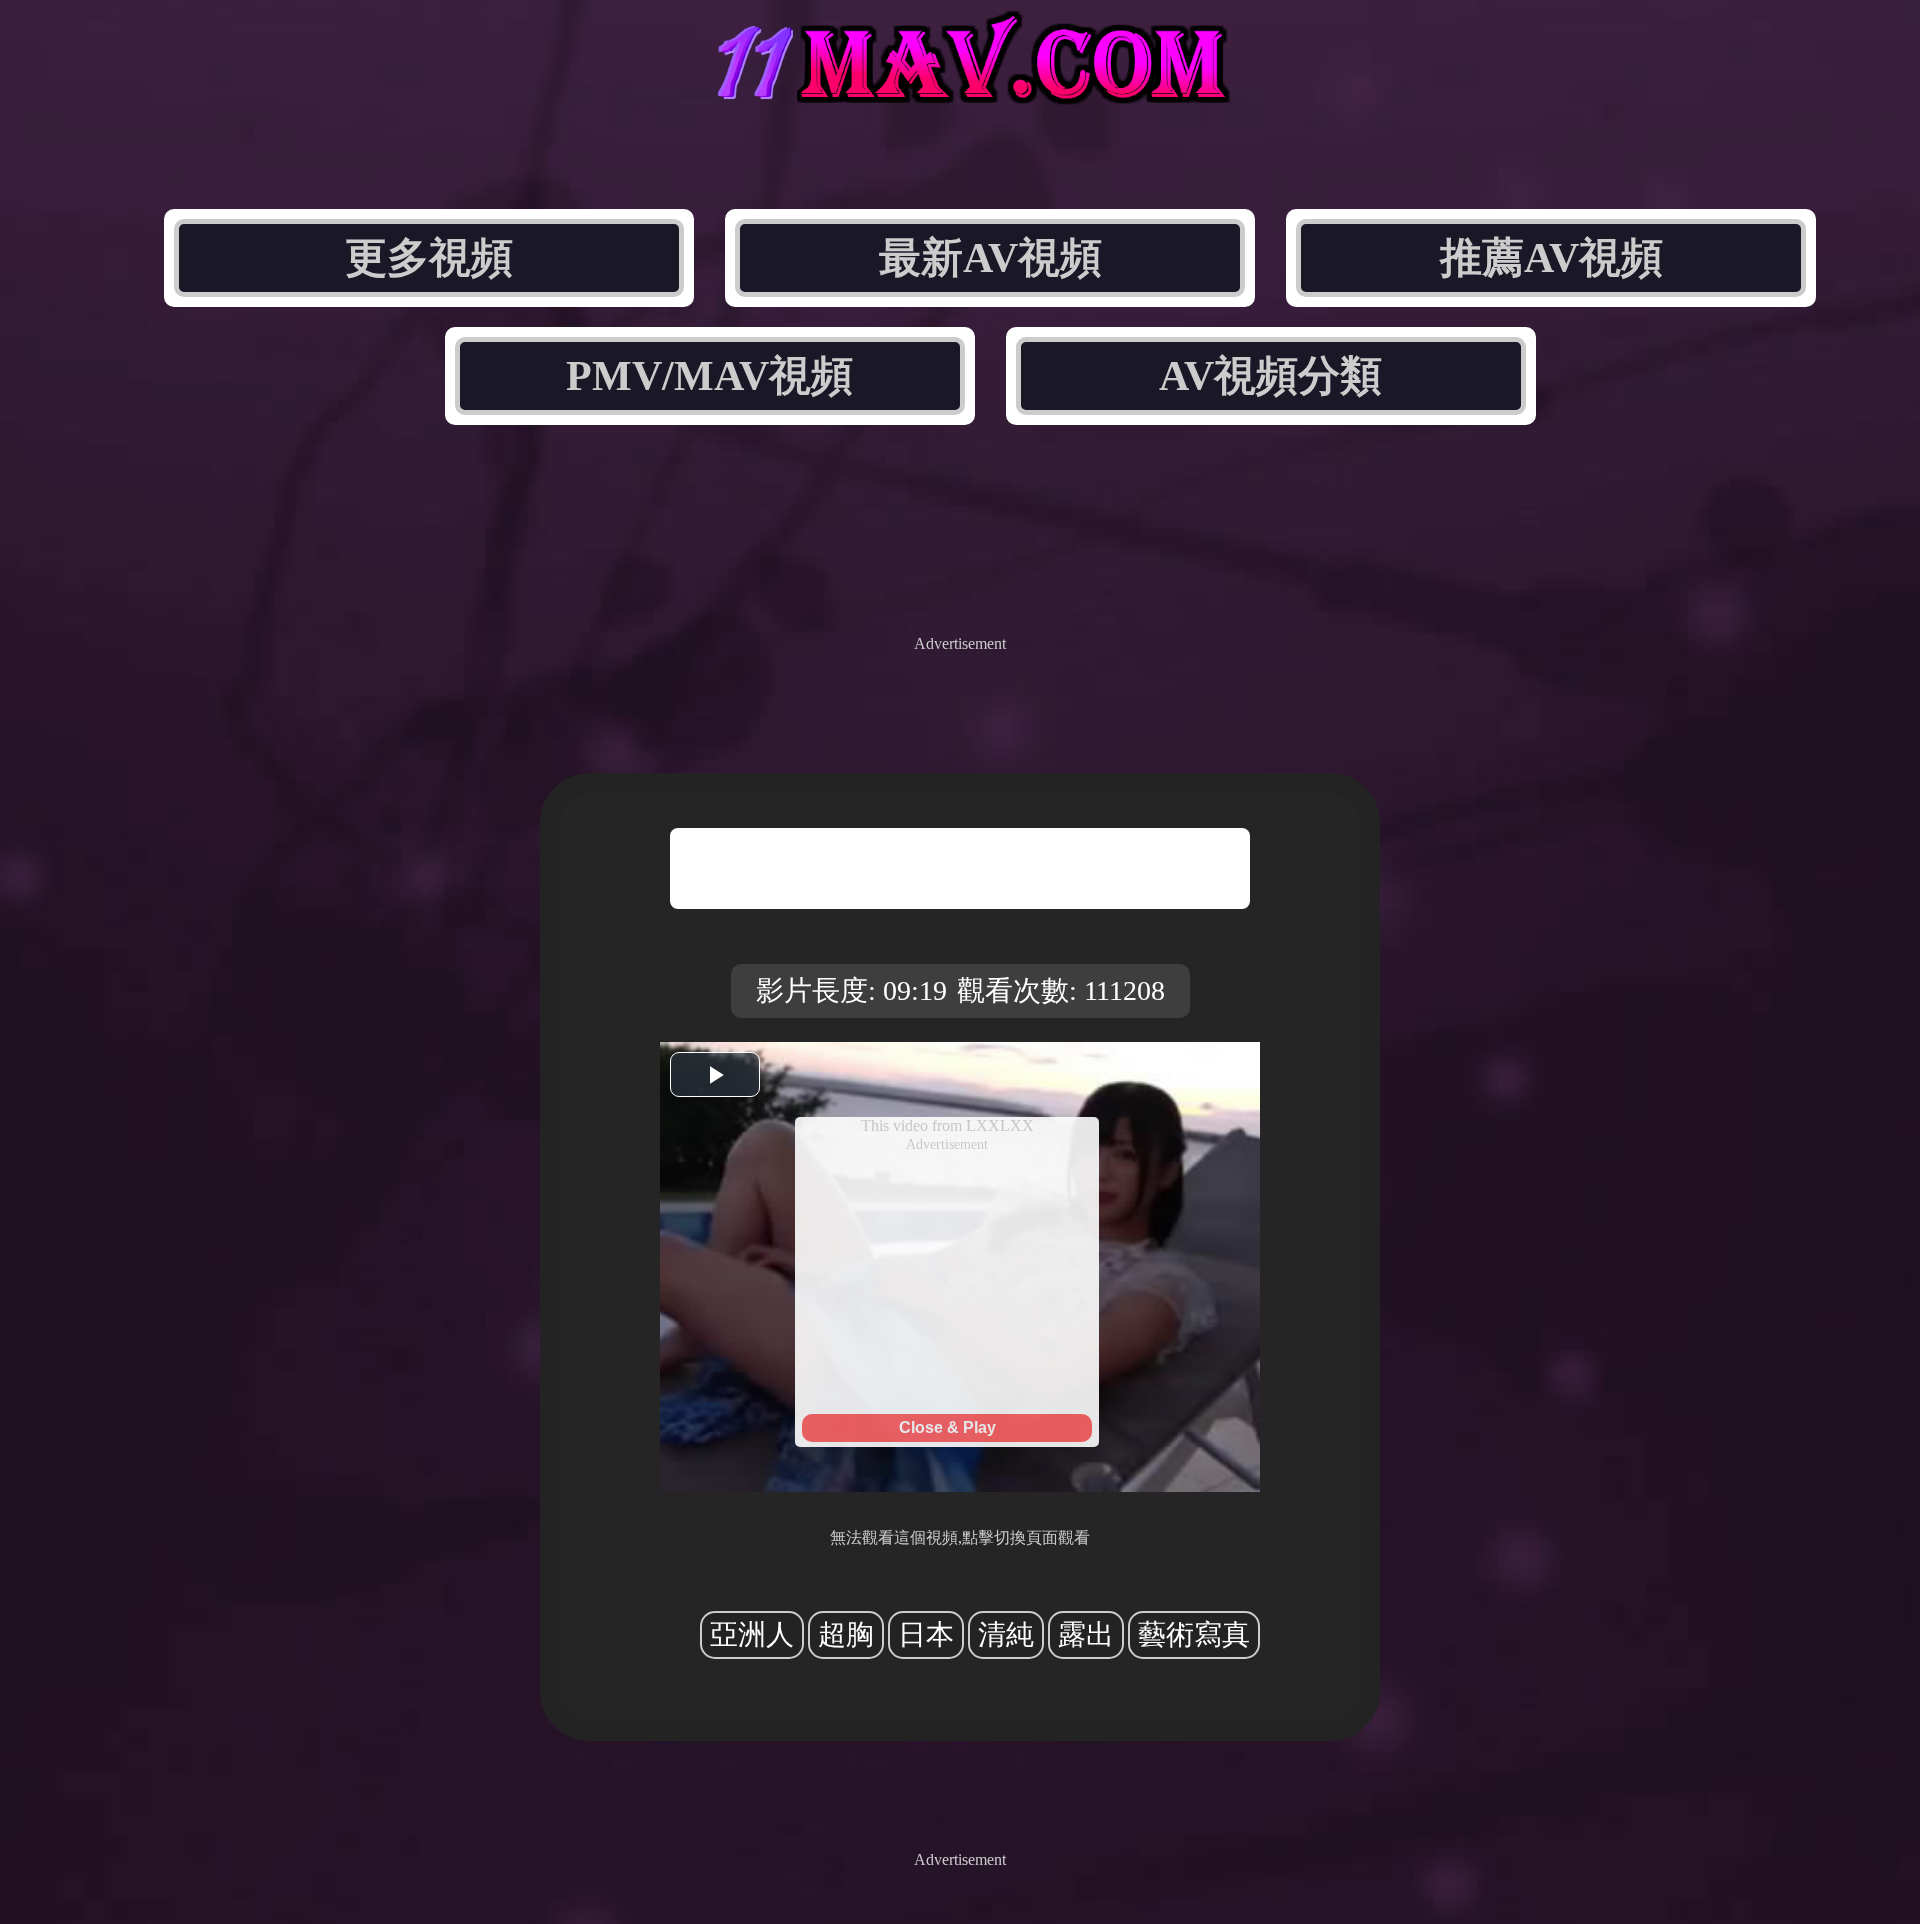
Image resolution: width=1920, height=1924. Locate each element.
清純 (1006, 1634)
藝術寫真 (1194, 1634)
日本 (926, 1634)
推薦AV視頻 (1551, 258)
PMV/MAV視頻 (709, 376)
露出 (1086, 1634)
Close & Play (947, 1427)
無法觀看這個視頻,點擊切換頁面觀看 (960, 1537)
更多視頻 (429, 258)
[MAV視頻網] (960, 87)
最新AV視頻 (990, 258)
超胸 (846, 1634)
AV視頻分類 (1270, 376)
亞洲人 (752, 1634)
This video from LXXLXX (947, 1125)
